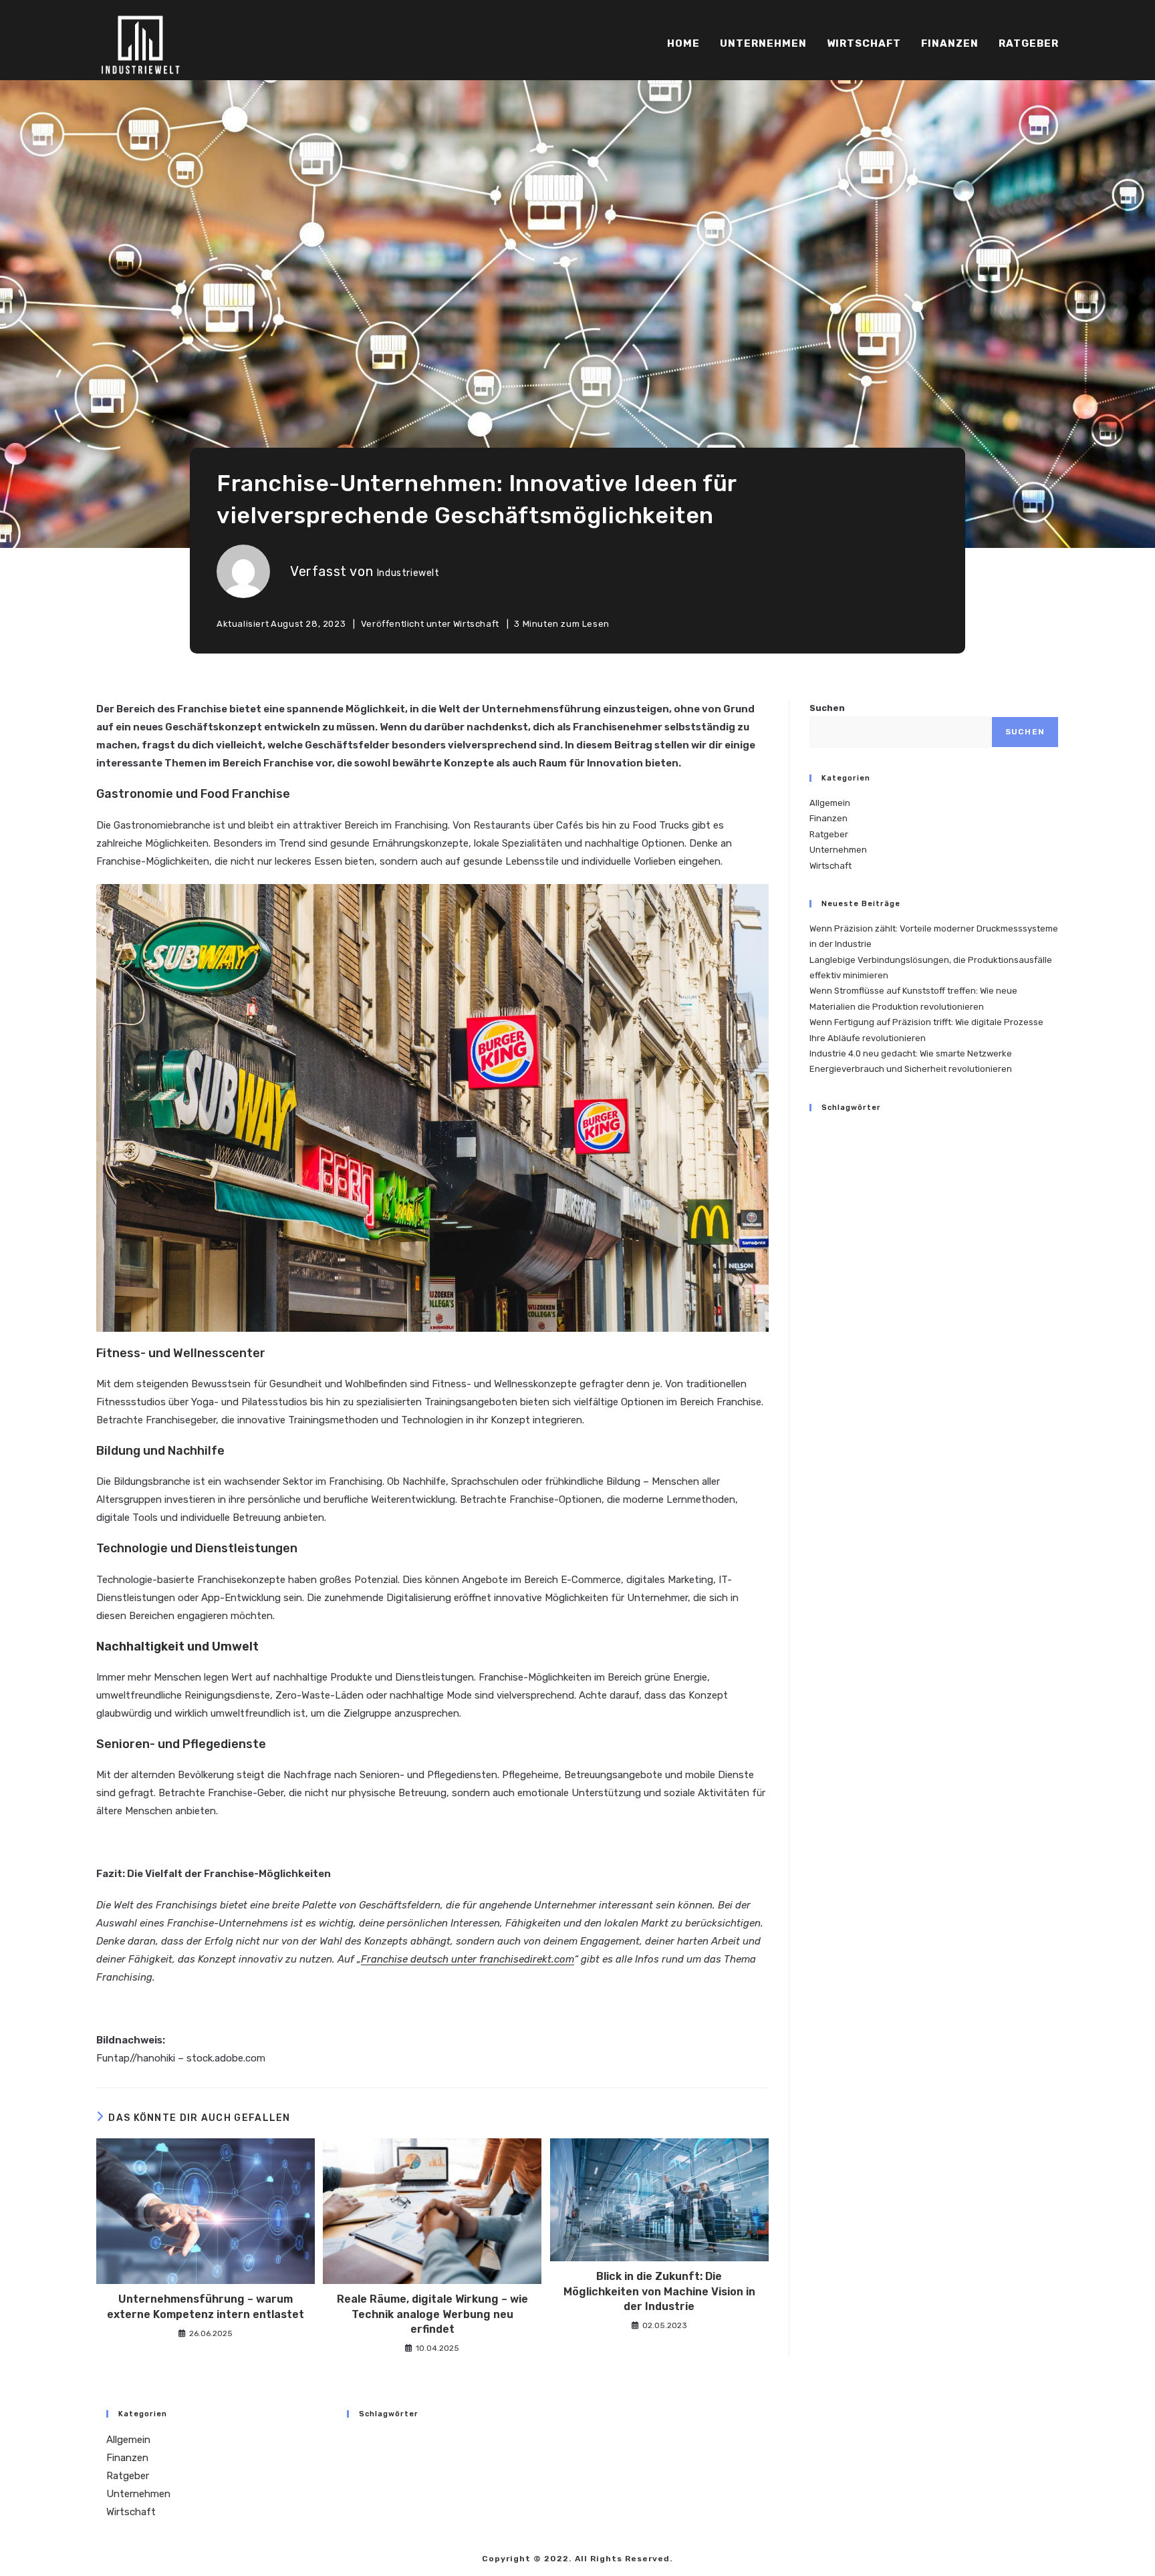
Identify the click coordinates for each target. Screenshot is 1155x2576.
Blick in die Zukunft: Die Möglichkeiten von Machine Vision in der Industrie (659, 2291)
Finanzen (828, 818)
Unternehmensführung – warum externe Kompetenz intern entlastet (206, 2306)
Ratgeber (829, 834)
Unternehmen (838, 850)
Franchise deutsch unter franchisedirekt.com (468, 1959)
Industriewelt (408, 573)
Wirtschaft (476, 624)
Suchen (827, 708)
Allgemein (830, 803)
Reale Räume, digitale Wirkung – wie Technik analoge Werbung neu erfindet (432, 2314)
